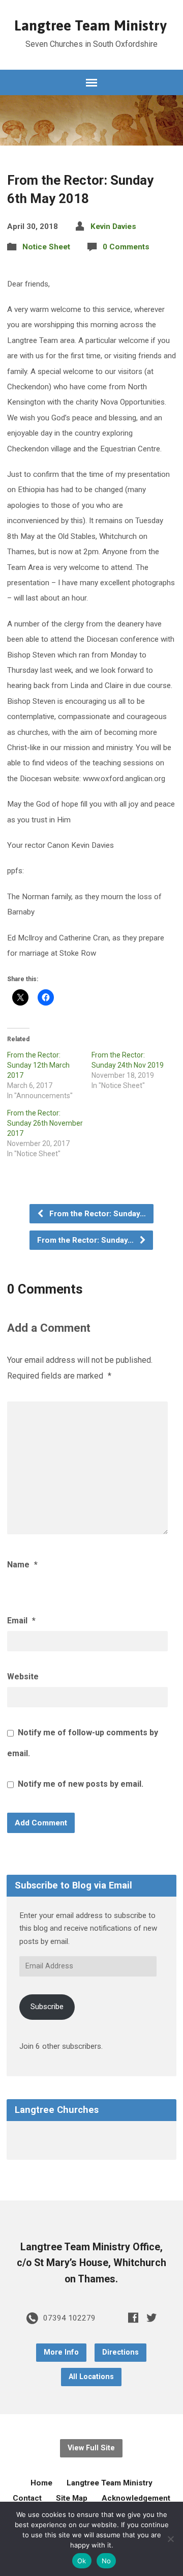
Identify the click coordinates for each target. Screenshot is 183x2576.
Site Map (72, 2498)
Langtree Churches (57, 2110)
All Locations (91, 2377)
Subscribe (47, 2007)
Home (41, 2483)
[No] (170, 2539)
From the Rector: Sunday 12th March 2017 (38, 1065)
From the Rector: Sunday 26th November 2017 (45, 1123)
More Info (61, 2352)
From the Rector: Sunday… (97, 1214)
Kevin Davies (113, 226)
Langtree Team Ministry (90, 25)
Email (21, 1621)
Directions (120, 2352)
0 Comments (126, 247)
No (106, 2561)
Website (23, 1677)
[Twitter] (151, 2317)
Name (22, 1565)
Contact (27, 2498)
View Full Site (91, 2448)
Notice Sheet (46, 247)
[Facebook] (133, 2317)
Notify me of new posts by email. (81, 1784)
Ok (82, 2561)
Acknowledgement (136, 2498)
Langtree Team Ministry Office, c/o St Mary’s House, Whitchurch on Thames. (91, 2263)
